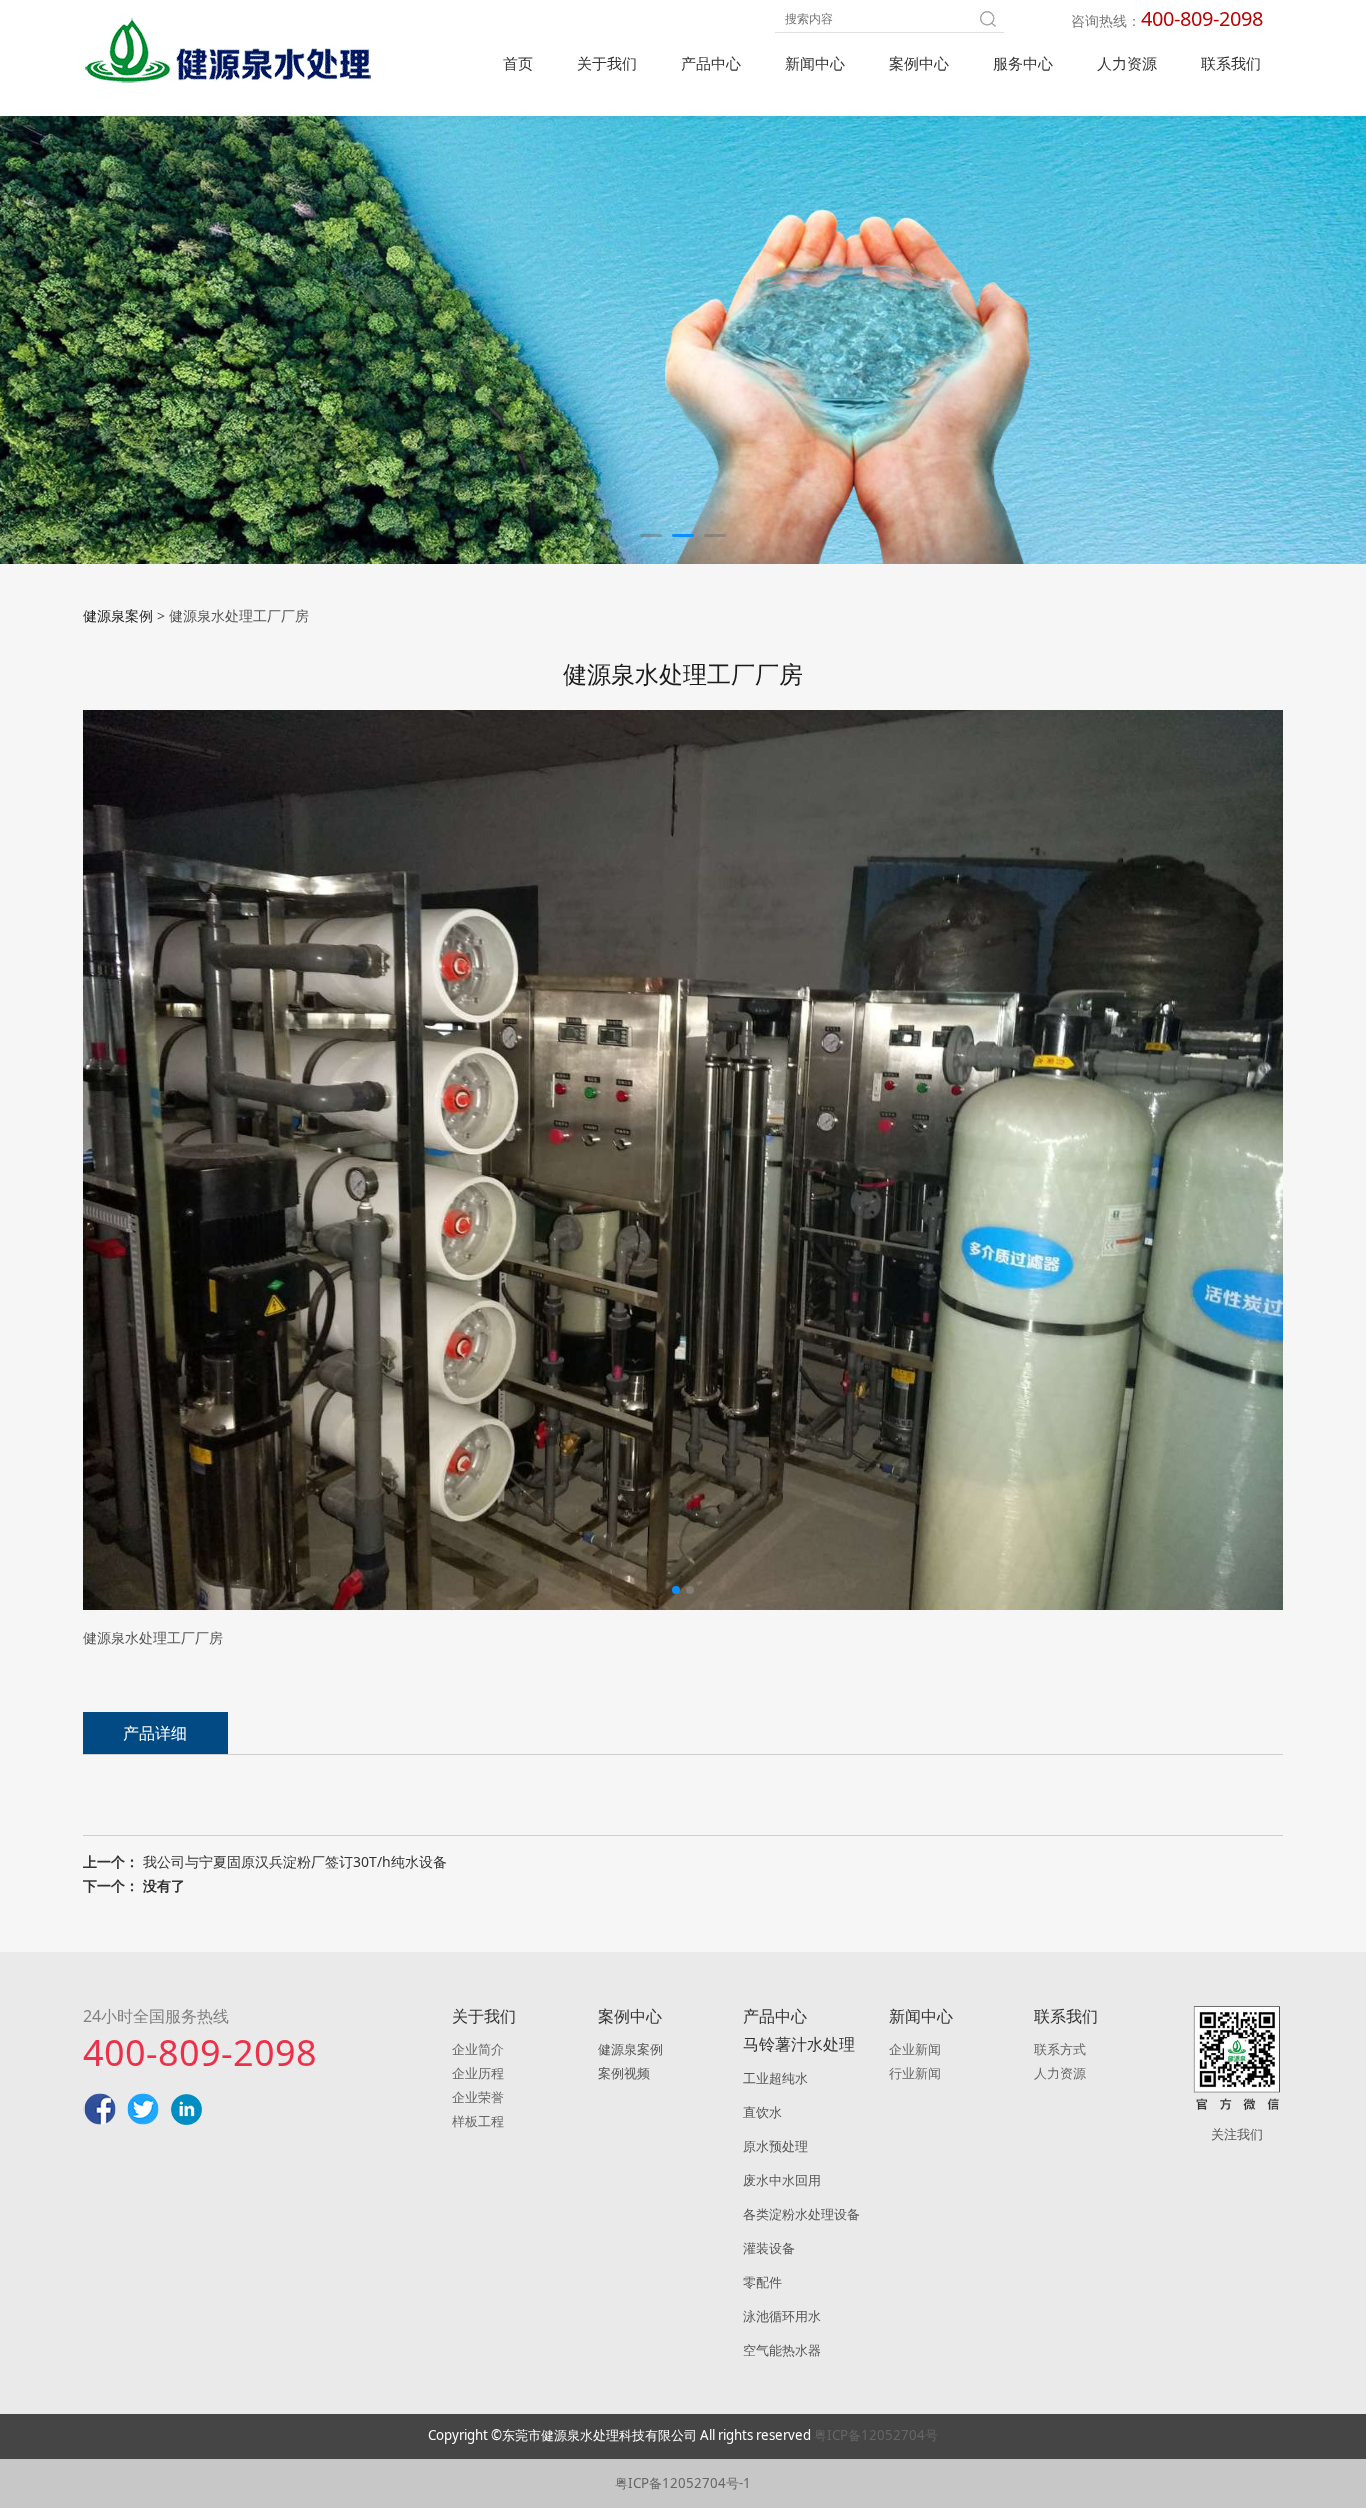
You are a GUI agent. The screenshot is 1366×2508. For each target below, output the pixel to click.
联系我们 (1231, 63)
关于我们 (607, 63)
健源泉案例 (118, 615)
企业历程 (478, 2073)
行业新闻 (915, 2073)
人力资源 (1127, 63)
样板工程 (478, 2121)
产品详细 (155, 1733)
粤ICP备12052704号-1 (683, 2483)
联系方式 (1060, 2049)
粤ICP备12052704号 (876, 2435)
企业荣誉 (478, 2097)
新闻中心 (815, 63)
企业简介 (478, 2049)
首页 (518, 63)
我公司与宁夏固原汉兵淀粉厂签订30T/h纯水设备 (295, 1861)
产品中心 (711, 63)
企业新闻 (915, 2049)
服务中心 (1023, 63)
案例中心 (919, 63)
